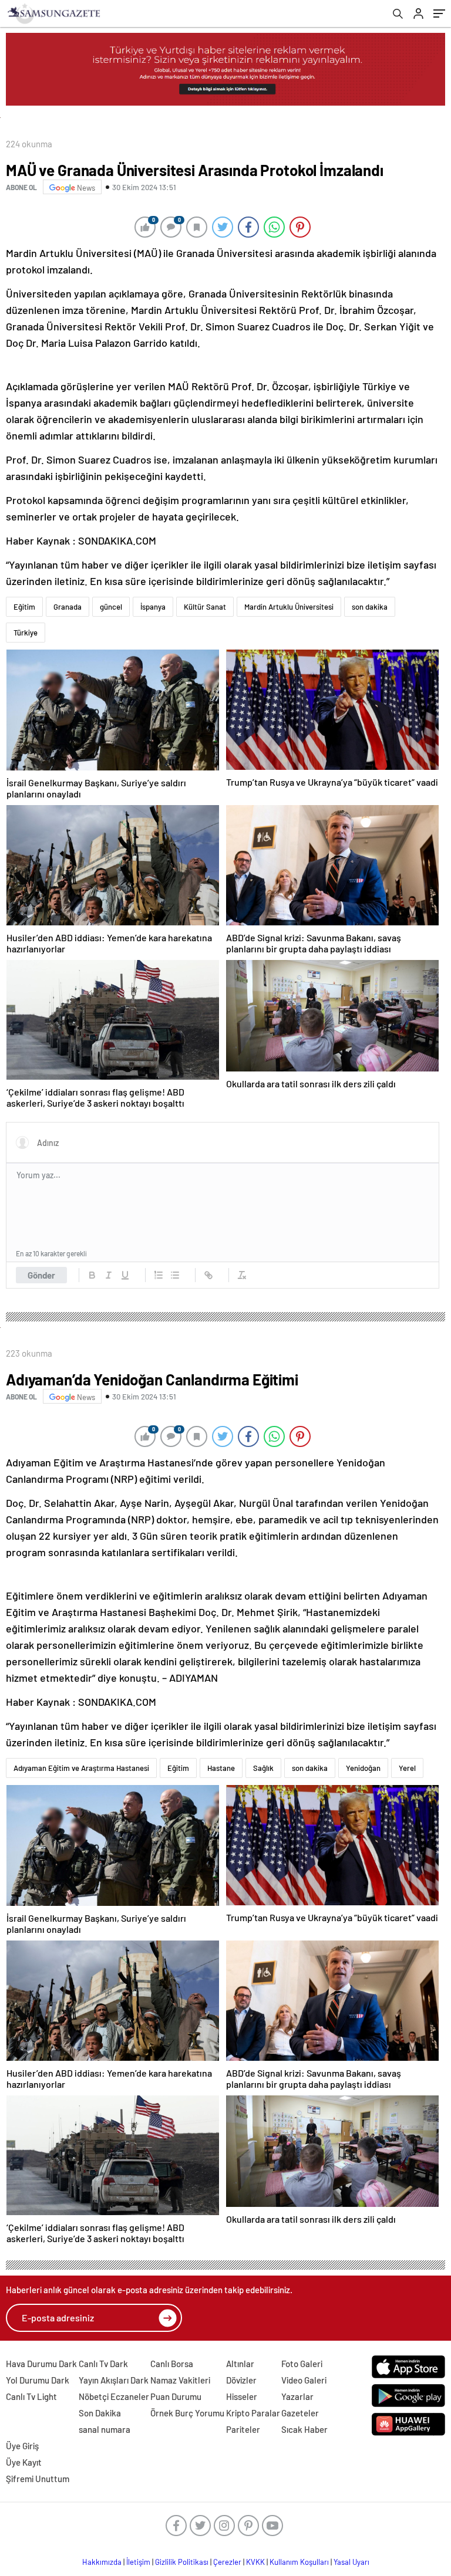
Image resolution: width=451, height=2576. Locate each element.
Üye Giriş (22, 2446)
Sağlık (263, 1768)
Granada (68, 607)
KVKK (255, 2562)
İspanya (153, 607)
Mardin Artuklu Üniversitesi (289, 607)
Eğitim (24, 607)
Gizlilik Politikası (182, 2562)
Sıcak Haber (304, 2429)
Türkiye (26, 633)
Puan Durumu (176, 2396)
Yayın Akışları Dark (114, 2380)
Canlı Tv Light (31, 2396)
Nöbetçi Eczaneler (114, 2396)
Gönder (41, 1275)
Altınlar (240, 2364)
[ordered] (159, 1275)
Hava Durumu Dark (41, 2364)
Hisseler (242, 2396)
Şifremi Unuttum (38, 2479)
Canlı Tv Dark (103, 2364)
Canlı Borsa (172, 2364)
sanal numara (105, 2429)
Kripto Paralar (253, 2413)
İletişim (138, 2562)
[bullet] (175, 1275)
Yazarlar (297, 2396)
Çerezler (227, 2562)
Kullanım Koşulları (299, 2562)
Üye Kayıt (24, 2462)
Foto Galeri (302, 2364)
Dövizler (241, 2380)
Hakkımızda (102, 2562)
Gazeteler (300, 2413)
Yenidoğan (363, 1768)
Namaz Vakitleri (180, 2380)
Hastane (221, 1768)
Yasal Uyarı (351, 2562)
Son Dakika (100, 2413)
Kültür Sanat (205, 607)
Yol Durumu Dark (38, 2380)
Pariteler (243, 2429)
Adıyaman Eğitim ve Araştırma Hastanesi (81, 1768)
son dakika (370, 607)
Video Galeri (304, 2380)
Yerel (407, 1768)
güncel (111, 607)
